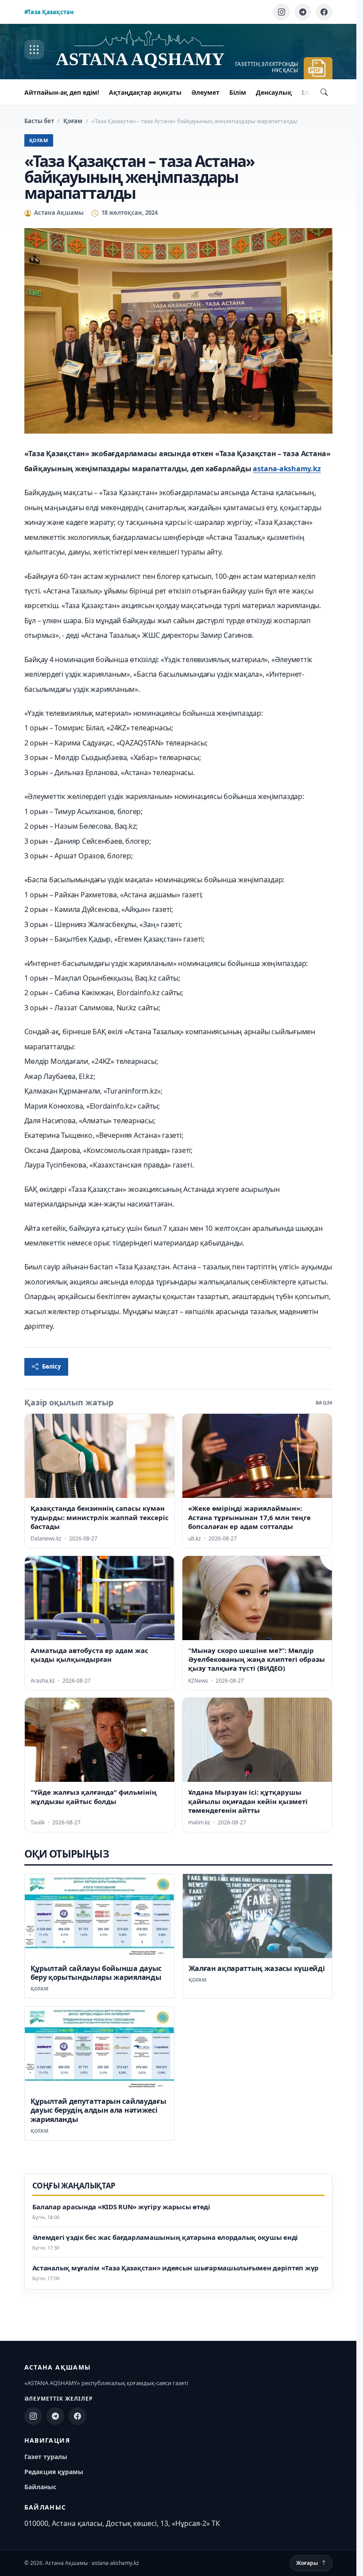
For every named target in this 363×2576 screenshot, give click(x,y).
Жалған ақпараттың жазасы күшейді (257, 1968)
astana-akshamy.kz (287, 469)
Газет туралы (46, 2457)
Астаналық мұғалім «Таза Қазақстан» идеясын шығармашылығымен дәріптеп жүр (176, 2268)
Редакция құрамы (54, 2472)
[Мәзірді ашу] (34, 50)
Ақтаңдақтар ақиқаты (145, 92)
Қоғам (73, 121)
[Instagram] (282, 12)
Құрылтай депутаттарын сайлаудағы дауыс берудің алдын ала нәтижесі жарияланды (98, 2110)
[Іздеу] (324, 92)
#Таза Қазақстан (49, 12)
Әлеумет (205, 92)
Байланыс (40, 2487)
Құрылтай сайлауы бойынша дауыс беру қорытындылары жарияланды (96, 1973)
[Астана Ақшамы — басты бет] (149, 50)
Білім (238, 92)
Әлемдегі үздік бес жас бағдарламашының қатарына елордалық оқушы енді (165, 2237)
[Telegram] (303, 12)
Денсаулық (274, 92)
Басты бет (39, 121)
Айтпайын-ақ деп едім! (62, 92)
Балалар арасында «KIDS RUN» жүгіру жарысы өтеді (121, 2207)
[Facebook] (324, 12)
